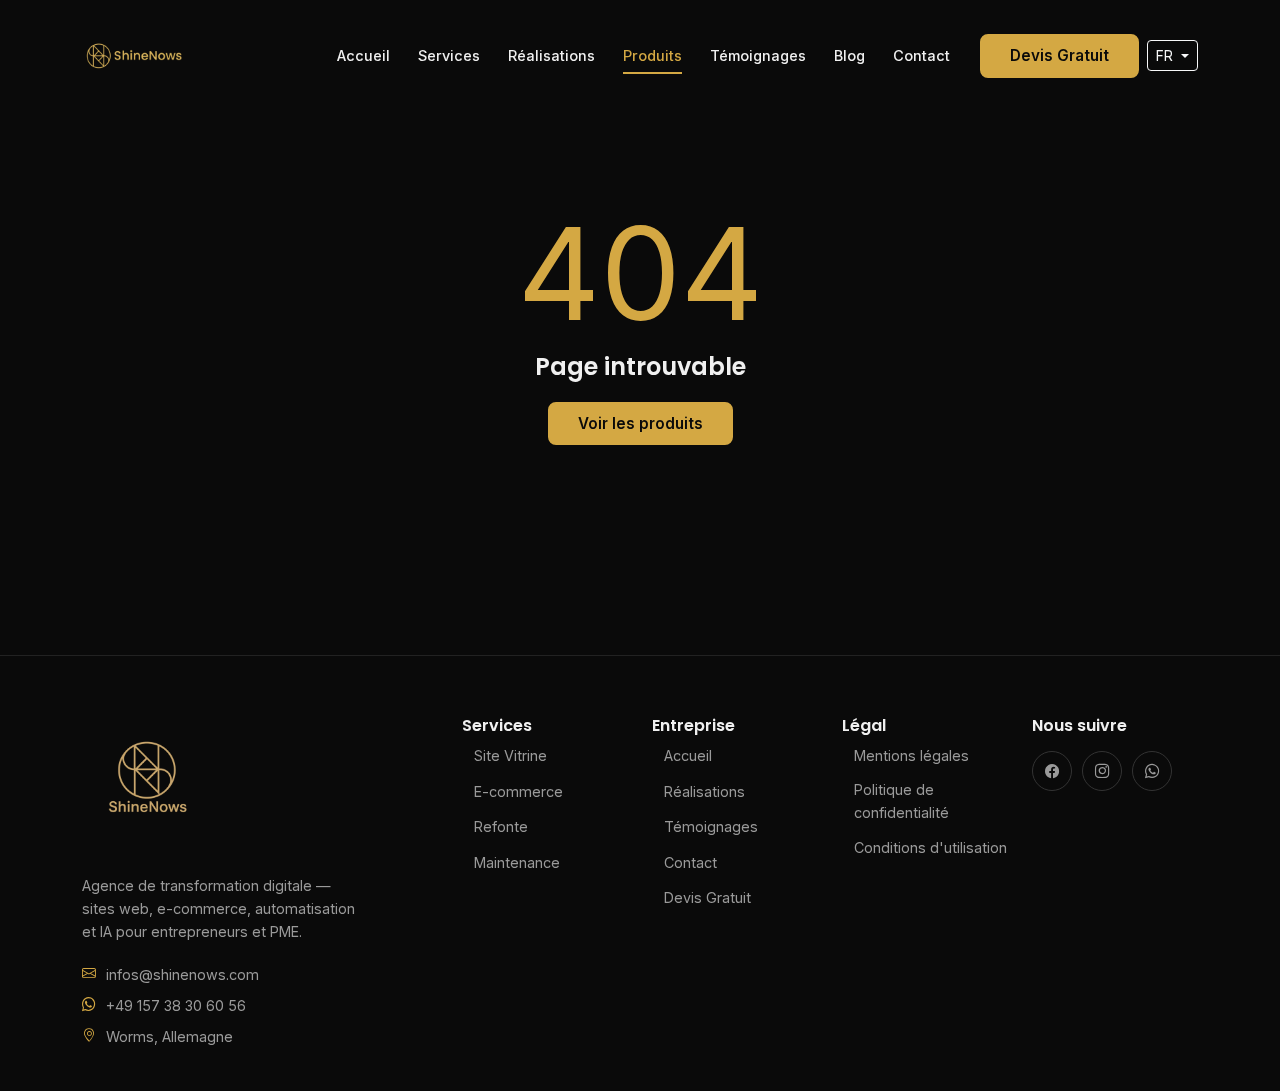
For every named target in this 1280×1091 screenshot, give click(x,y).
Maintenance (517, 862)
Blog (849, 55)
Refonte (501, 826)
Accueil (363, 55)
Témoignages (758, 55)
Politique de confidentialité (901, 801)
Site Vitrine (510, 755)
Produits (652, 55)
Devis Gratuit (1059, 55)
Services (449, 55)
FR (1166, 55)
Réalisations (551, 55)
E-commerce (518, 791)
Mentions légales (911, 755)
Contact (921, 55)
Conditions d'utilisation (930, 847)
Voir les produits (640, 423)
